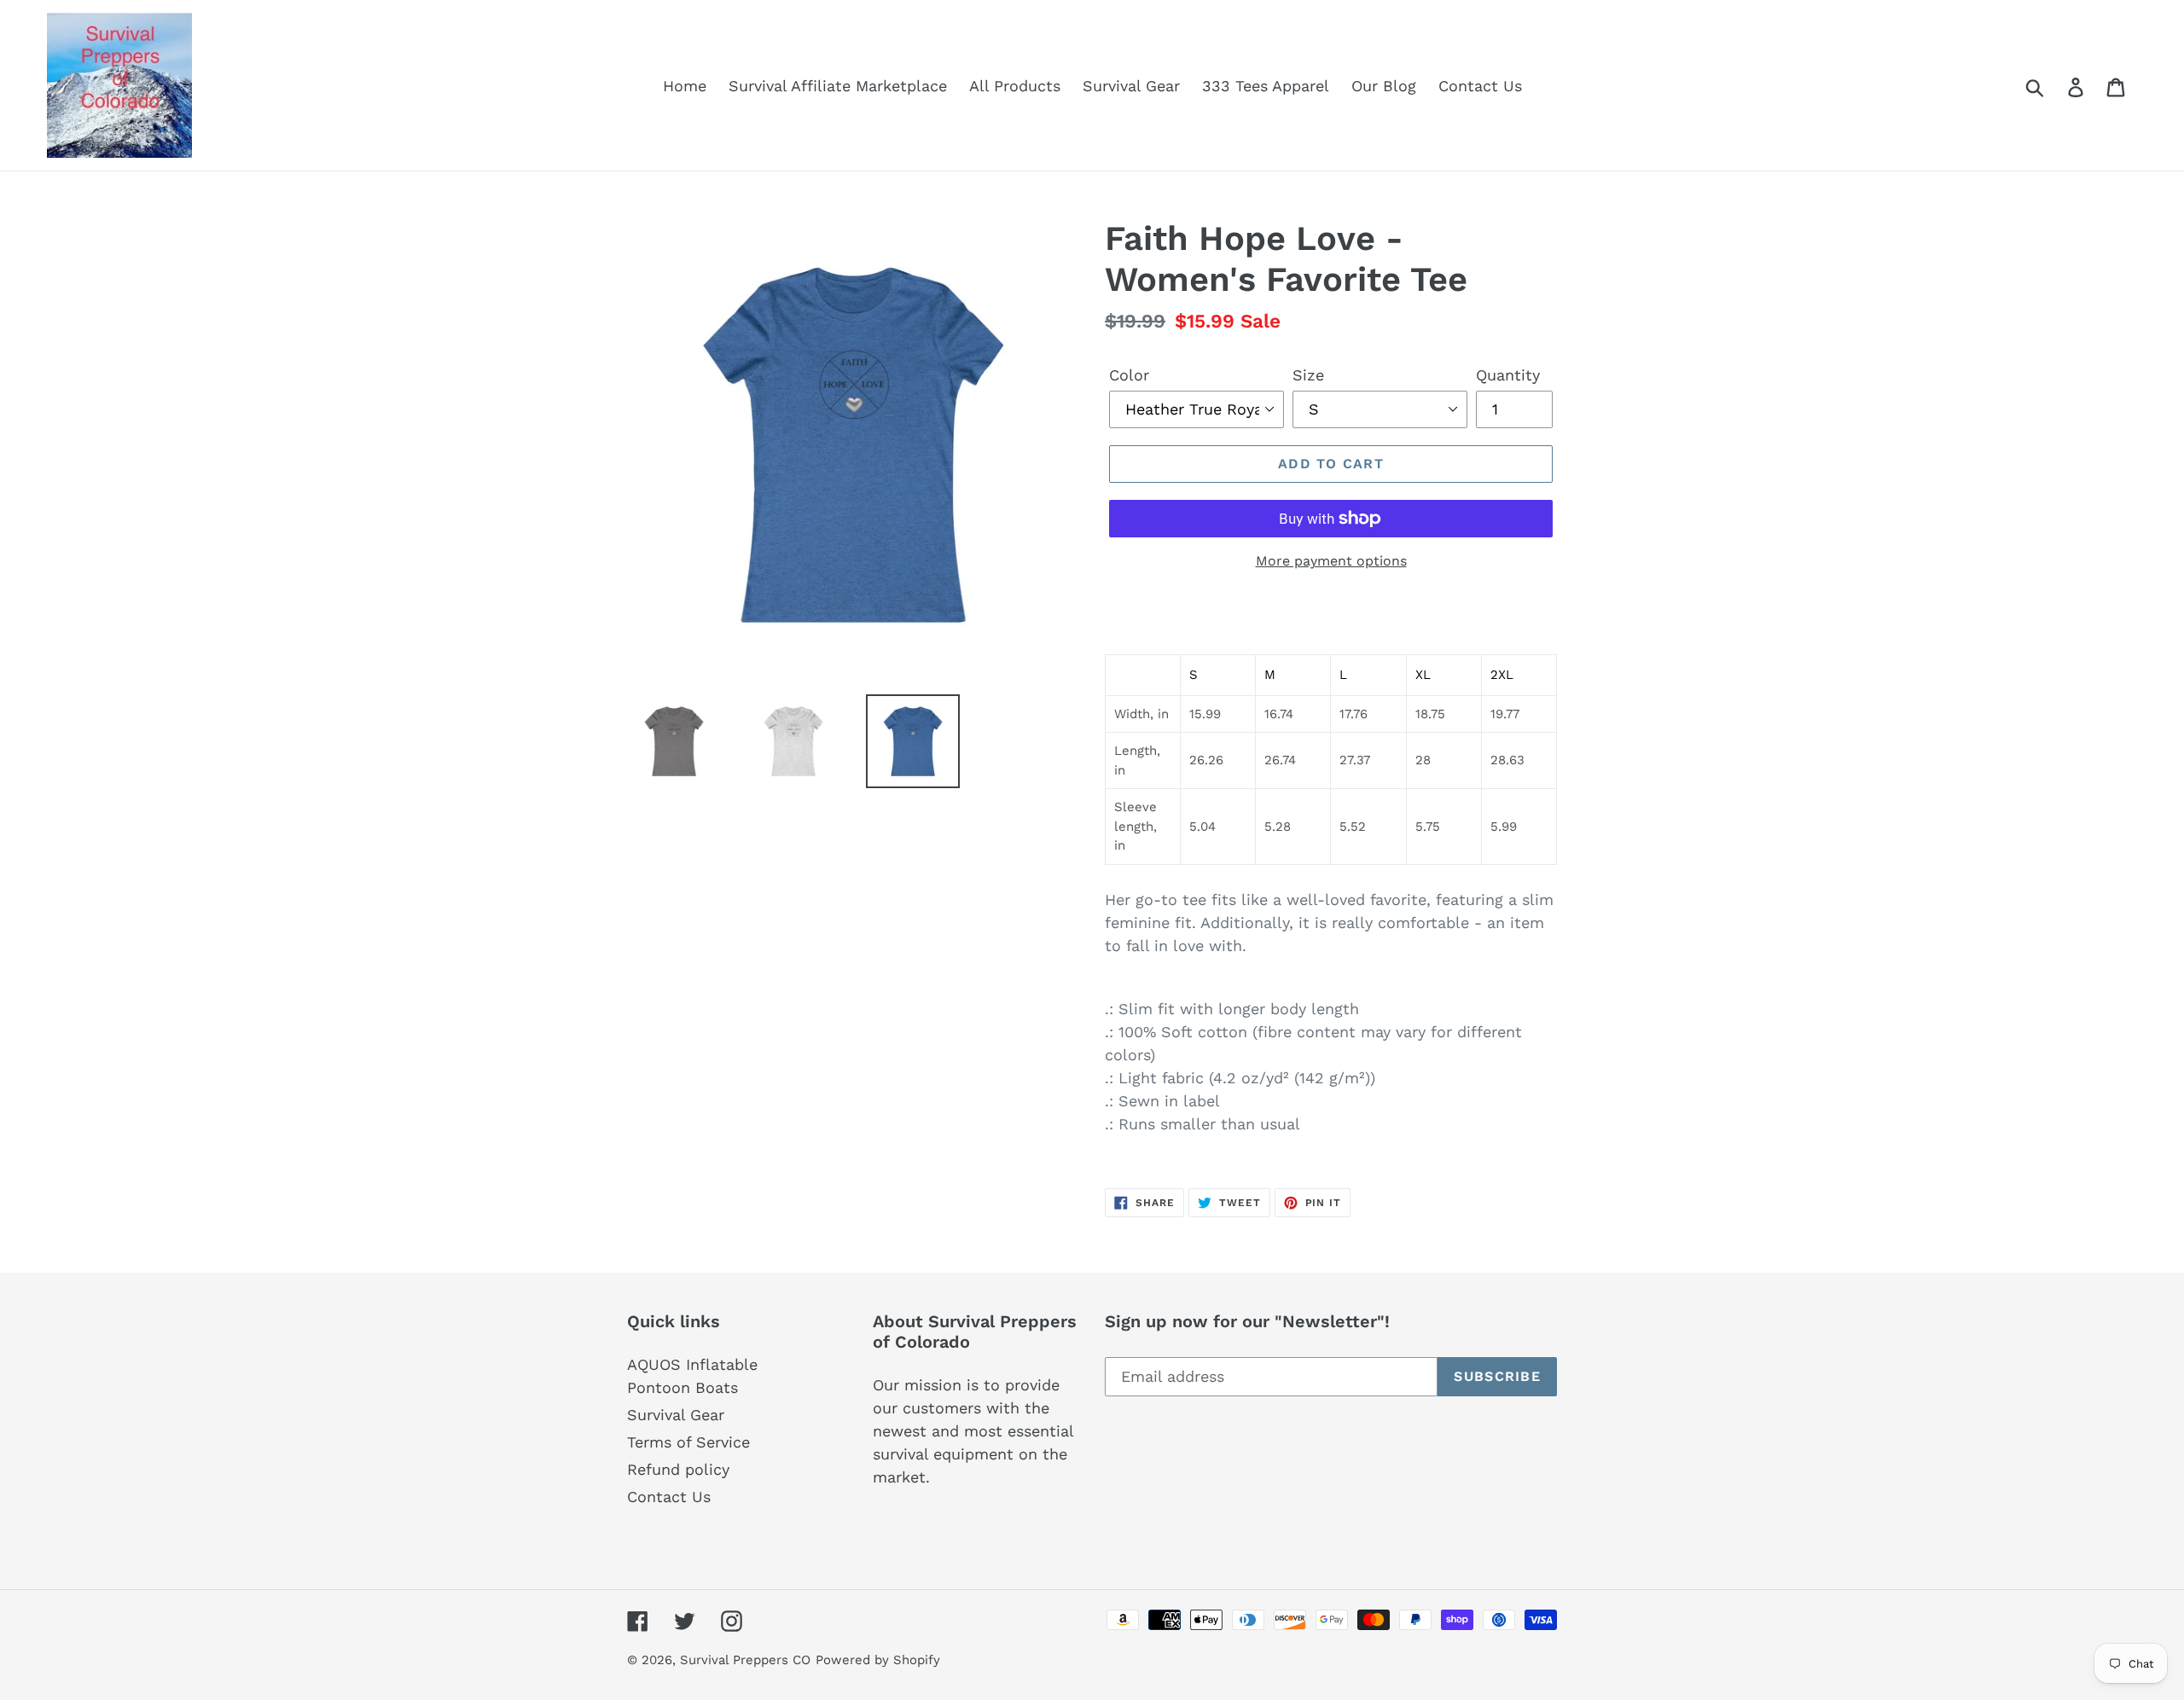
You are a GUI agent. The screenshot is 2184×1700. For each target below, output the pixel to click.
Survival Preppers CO (745, 1660)
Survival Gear (676, 1415)
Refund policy (678, 1469)
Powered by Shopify (878, 1660)
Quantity (1508, 375)
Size (1308, 375)
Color (1129, 375)
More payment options (1331, 561)
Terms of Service (688, 1442)
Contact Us (669, 1497)
